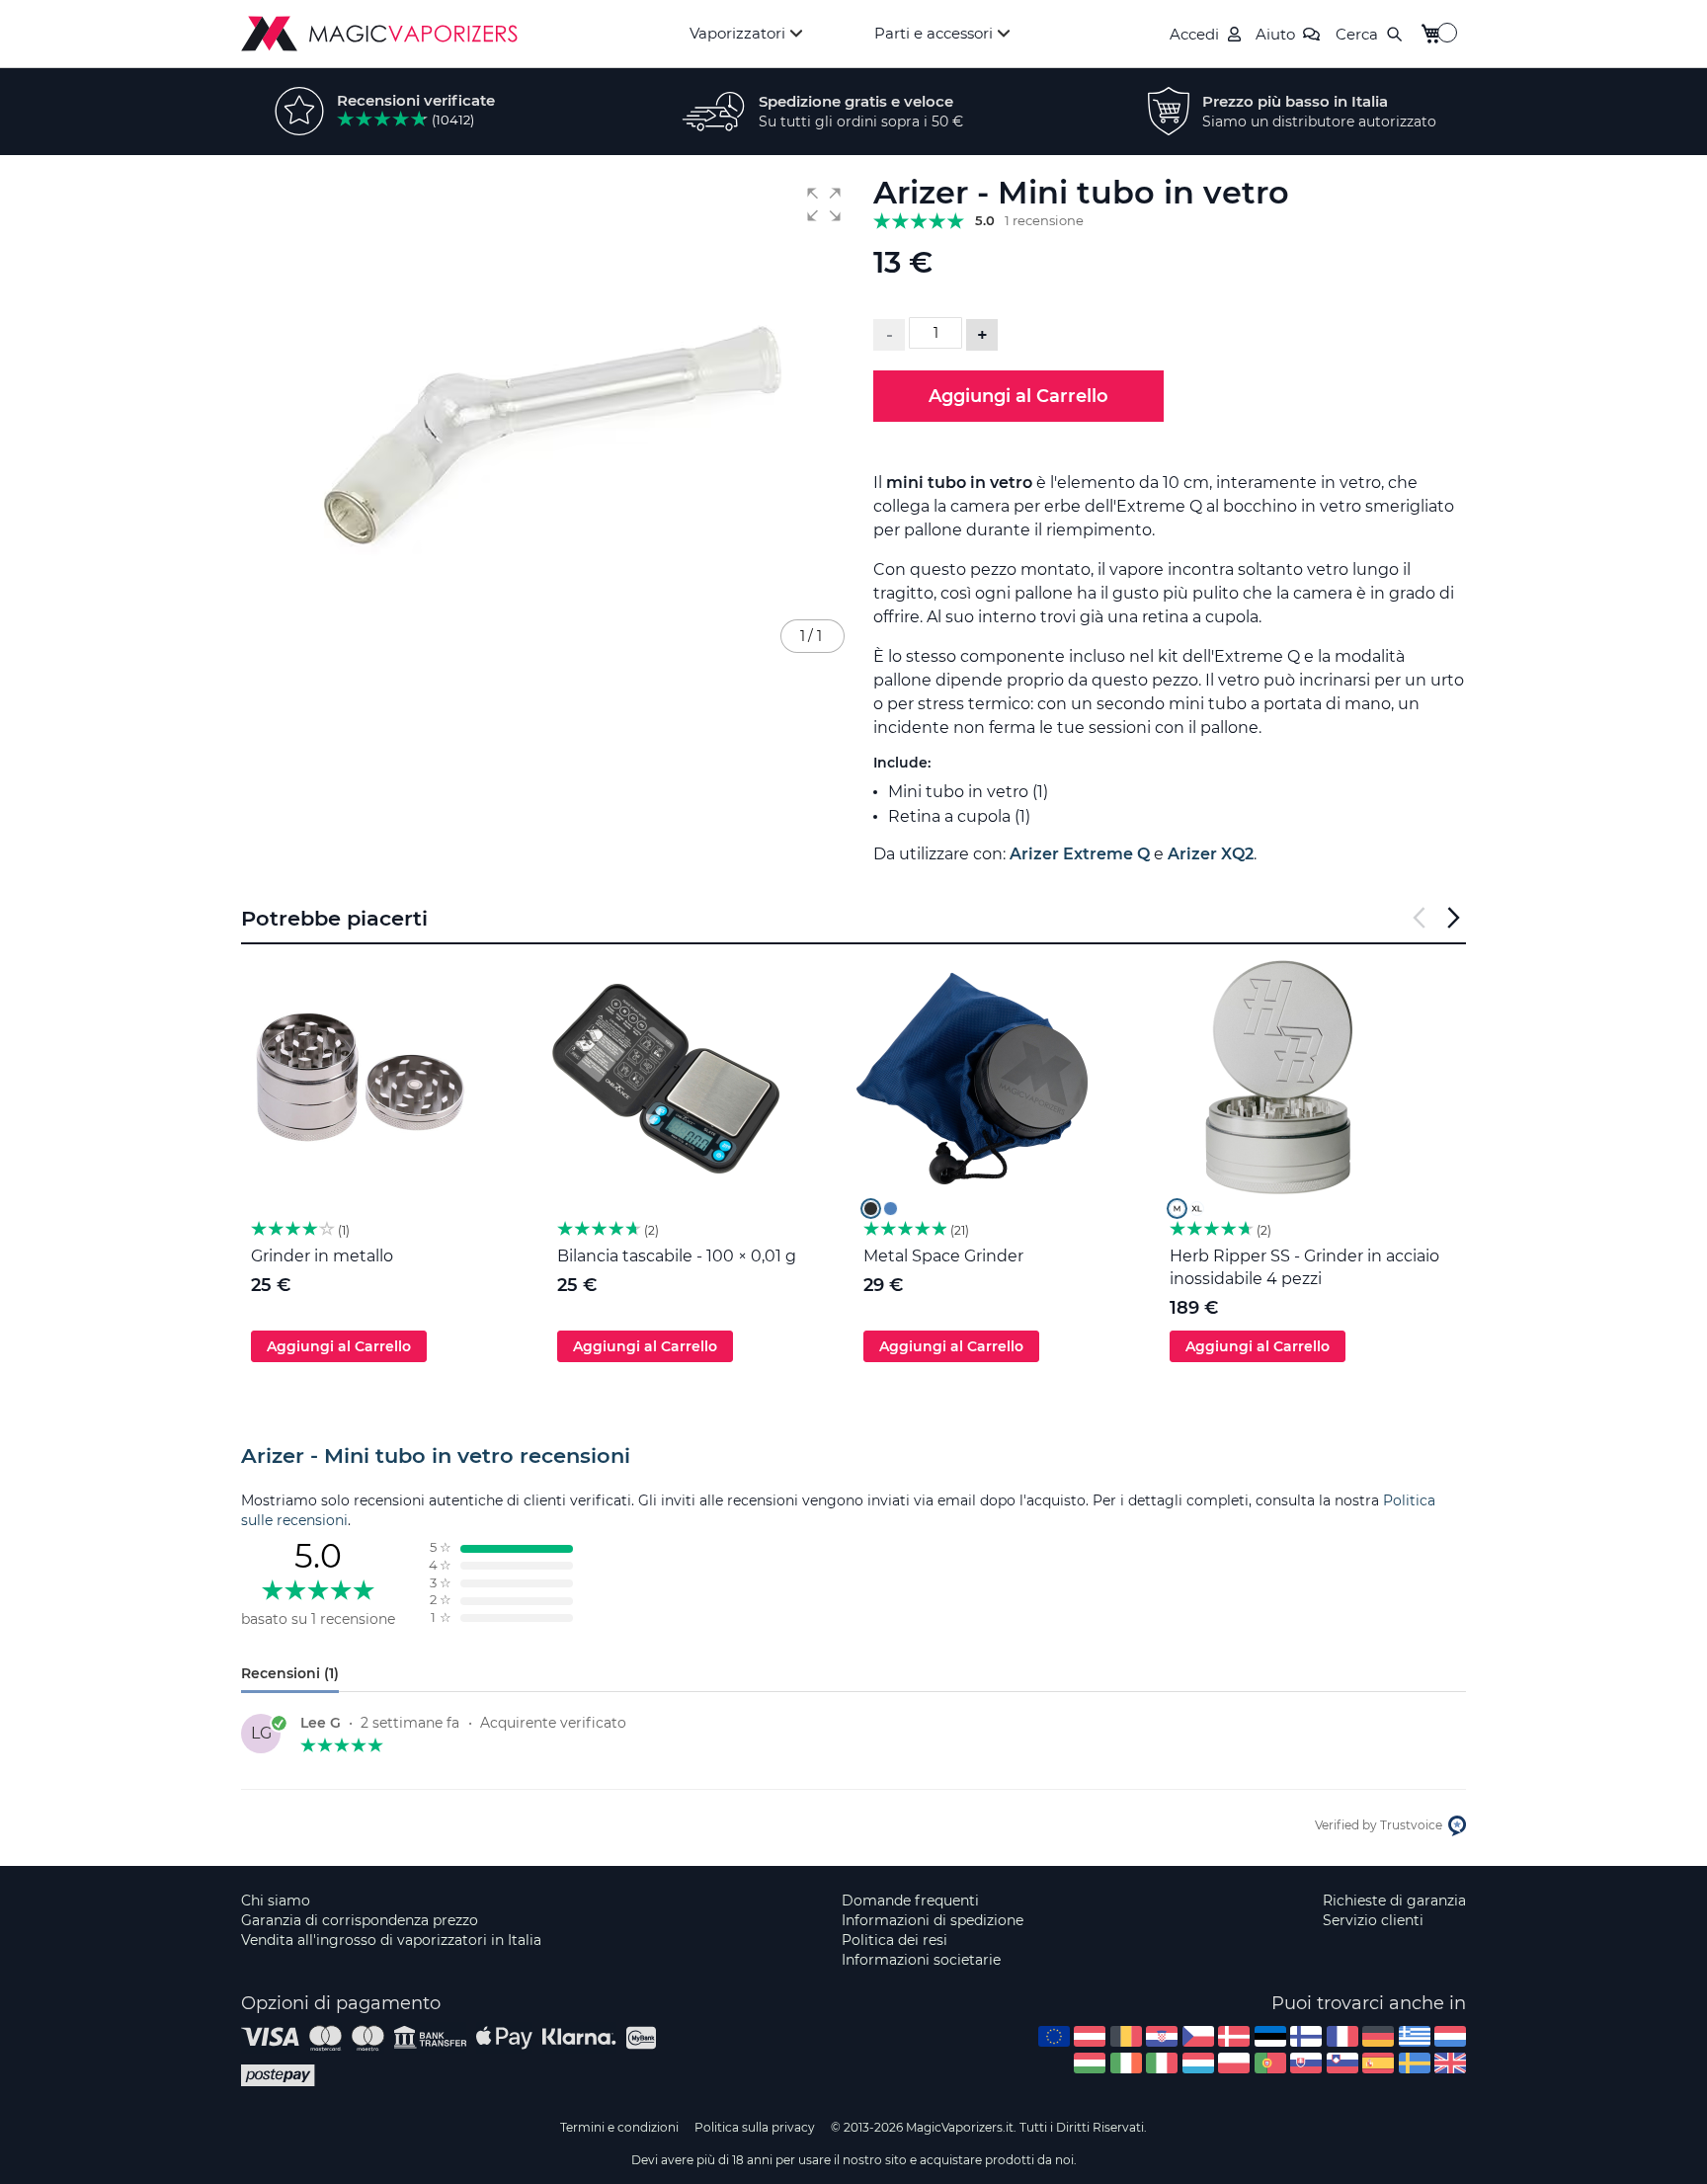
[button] (824, 204)
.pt (1270, 2063)
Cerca (1357, 34)
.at (1090, 2036)
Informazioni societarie (921, 1960)
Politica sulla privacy (755, 2127)
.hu (1090, 2063)
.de (1378, 2036)
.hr (1162, 2036)
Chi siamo (276, 1901)
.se (1415, 2063)
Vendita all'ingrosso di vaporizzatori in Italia (391, 1940)
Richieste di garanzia (1394, 1901)
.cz (1198, 2036)
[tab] (853, 1456)
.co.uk (1450, 2063)
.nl (1450, 2036)
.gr (1415, 2036)
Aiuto (1275, 34)
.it (1162, 2063)
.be (1126, 2036)
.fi (1306, 2036)
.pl (1234, 2063)
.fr (1342, 2036)
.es (1378, 2063)
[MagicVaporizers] (379, 34)
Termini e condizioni (619, 2127)
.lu (1198, 2063)
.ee (1270, 2036)
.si (1342, 2063)
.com (1054, 2036)
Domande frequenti (910, 1901)
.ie (1126, 2063)
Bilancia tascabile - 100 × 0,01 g (677, 1256)
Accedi (1194, 34)
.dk (1234, 2036)
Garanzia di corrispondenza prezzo (360, 1920)
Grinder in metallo (322, 1256)
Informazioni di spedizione (933, 1920)
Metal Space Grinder (943, 1256)
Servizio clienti (1373, 1920)
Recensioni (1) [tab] (290, 1673)
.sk (1306, 2063)
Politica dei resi (894, 1940)
